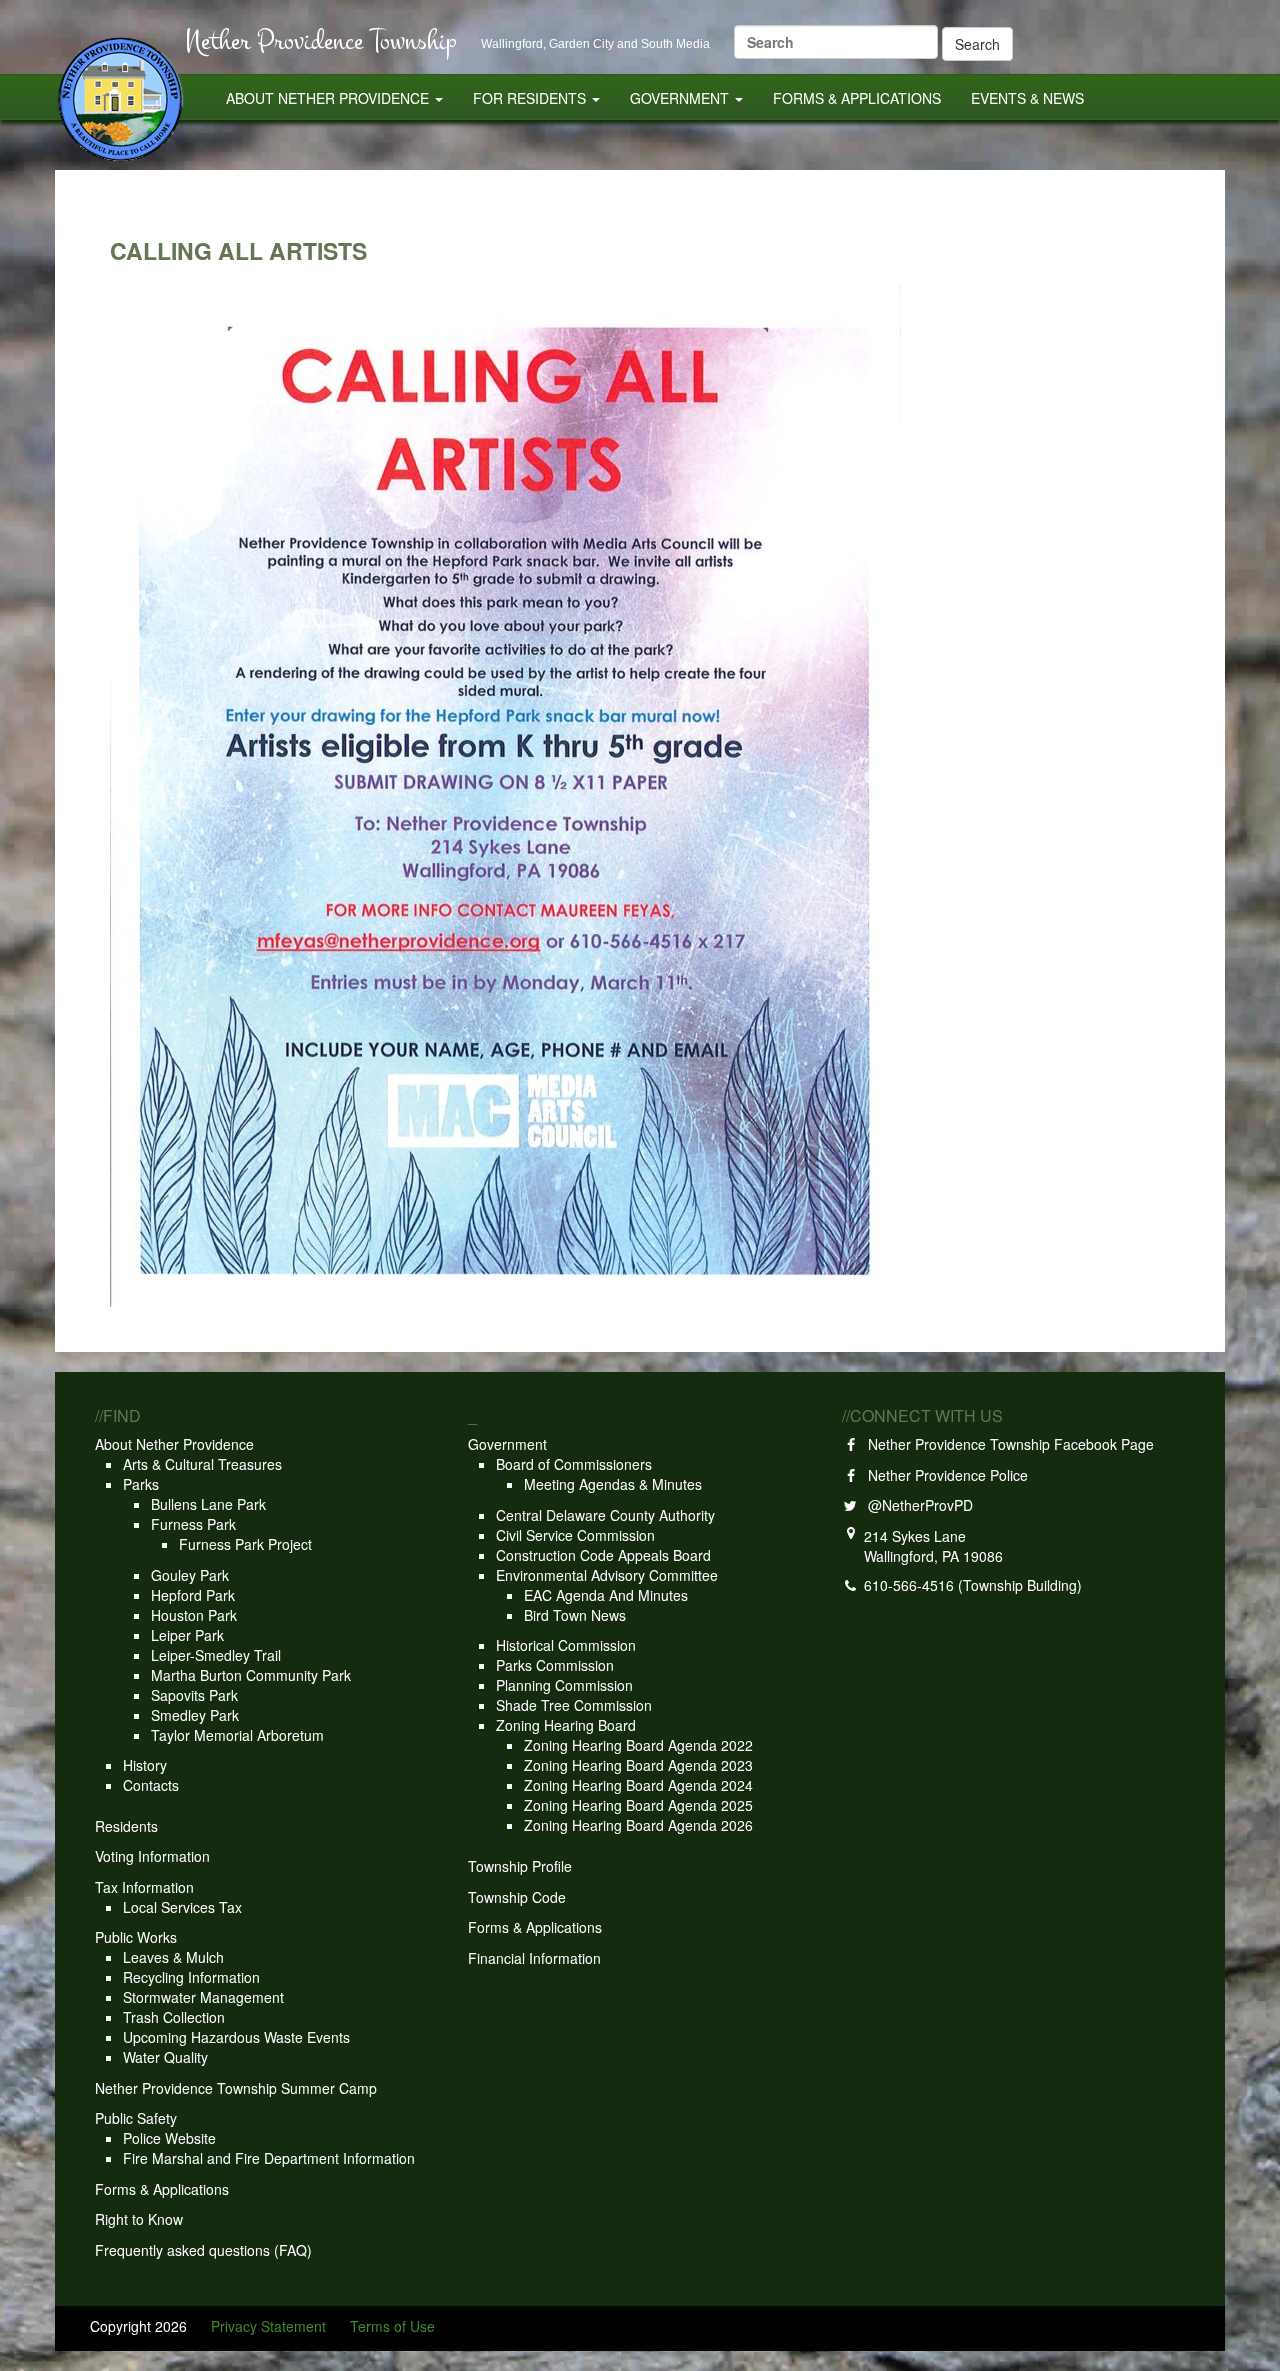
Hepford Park (193, 1595)
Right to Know (139, 2219)
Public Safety (136, 2118)
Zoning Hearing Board (566, 1725)
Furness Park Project (245, 1544)
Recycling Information (191, 1977)
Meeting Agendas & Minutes (613, 1484)
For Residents (531, 98)
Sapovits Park (194, 1695)
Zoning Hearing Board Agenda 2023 (638, 1765)
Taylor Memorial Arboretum (237, 1735)
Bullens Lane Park (208, 1504)
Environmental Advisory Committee (607, 1575)
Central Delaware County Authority (605, 1515)
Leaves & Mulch (173, 1957)
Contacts (151, 1785)
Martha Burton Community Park (251, 1675)
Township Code (517, 1897)
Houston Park (194, 1615)
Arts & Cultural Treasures (202, 1464)
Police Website (169, 2138)
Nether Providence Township (321, 40)
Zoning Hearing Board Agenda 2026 (638, 1825)
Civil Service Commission (575, 1535)
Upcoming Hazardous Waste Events (236, 2037)
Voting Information (152, 1856)
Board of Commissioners (574, 1464)
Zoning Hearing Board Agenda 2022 (638, 1745)
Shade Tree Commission (574, 1705)
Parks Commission (555, 1665)
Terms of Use (392, 2326)
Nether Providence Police (944, 1475)
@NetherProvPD (916, 1505)
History (145, 1765)
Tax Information (144, 1887)
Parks (141, 1484)
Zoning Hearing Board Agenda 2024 (638, 1785)
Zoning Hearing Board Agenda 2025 (638, 1805)
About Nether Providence (329, 98)
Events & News (1027, 98)
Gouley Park (190, 1575)
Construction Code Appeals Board (603, 1555)
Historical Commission (566, 1645)
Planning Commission (564, 1685)
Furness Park (193, 1524)
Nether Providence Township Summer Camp (236, 2088)
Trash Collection (174, 2017)
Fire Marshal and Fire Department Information (269, 2158)
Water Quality (165, 2057)
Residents (126, 1826)
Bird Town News (575, 1615)
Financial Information (534, 1958)
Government (681, 98)
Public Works (136, 1937)
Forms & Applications (857, 98)
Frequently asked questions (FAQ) (203, 2250)
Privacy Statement (268, 2326)
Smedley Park (195, 1715)
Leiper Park (187, 1635)
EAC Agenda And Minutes (606, 1595)
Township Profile (520, 1866)
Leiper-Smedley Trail (216, 1655)
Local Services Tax (182, 1907)
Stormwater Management (203, 1997)
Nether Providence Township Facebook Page (1007, 1444)
